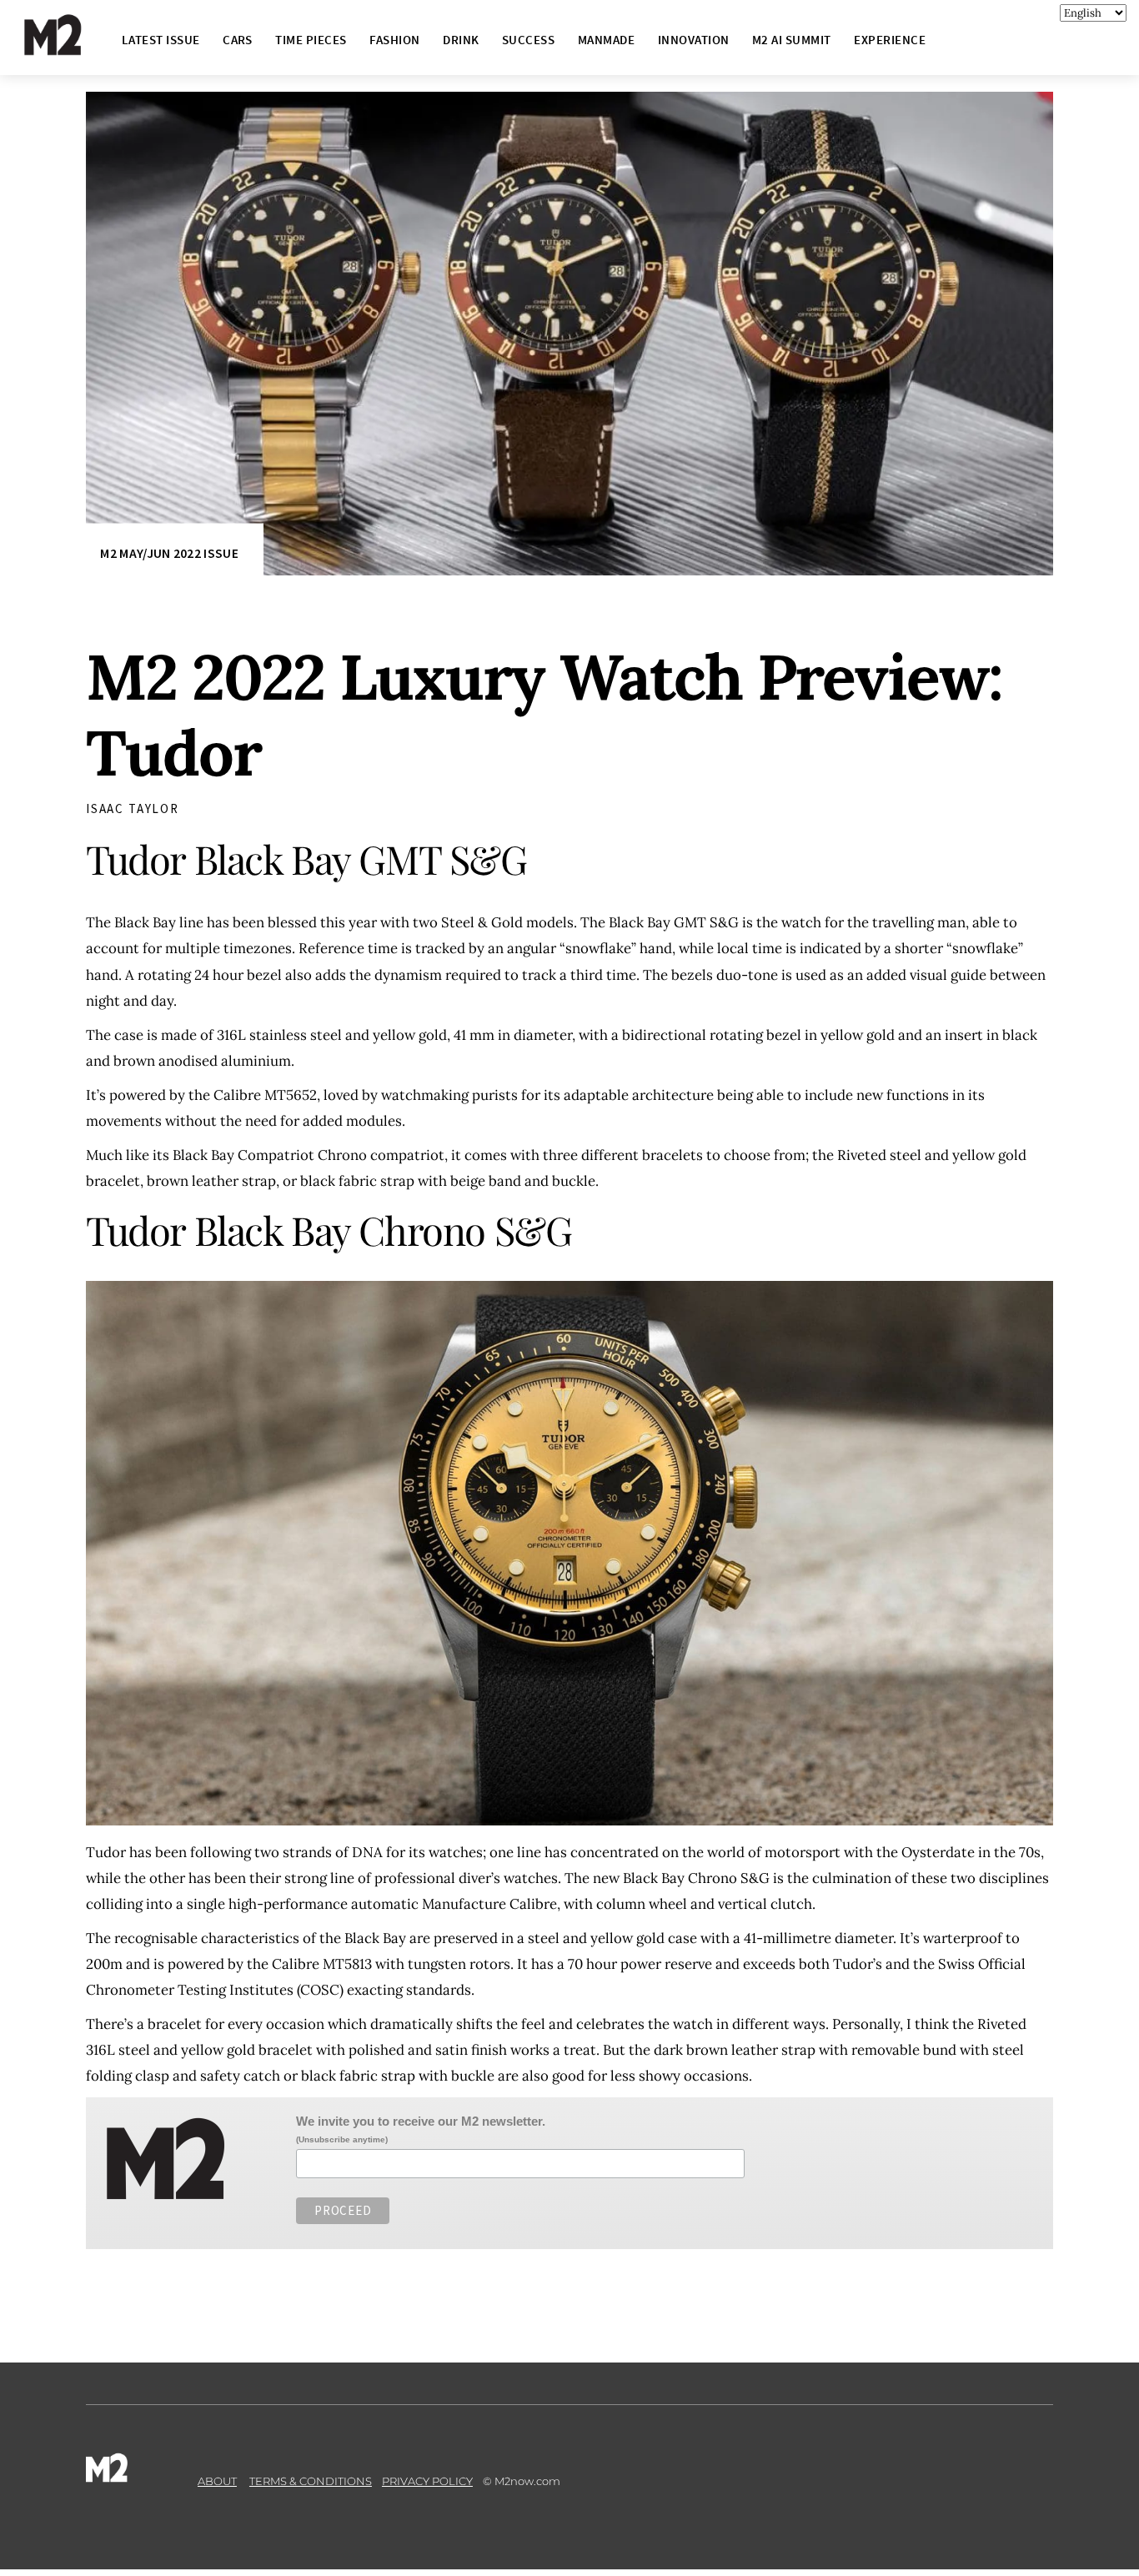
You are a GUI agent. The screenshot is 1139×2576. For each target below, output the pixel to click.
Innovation (694, 40)
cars (238, 40)
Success (528, 40)
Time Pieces (311, 40)
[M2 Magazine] (69, 48)
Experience (890, 40)
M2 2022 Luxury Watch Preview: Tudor (544, 715)
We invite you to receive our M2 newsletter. (421, 2121)
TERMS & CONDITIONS (311, 2481)
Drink (461, 40)
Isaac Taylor (133, 808)
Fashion (394, 40)
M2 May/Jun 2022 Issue (169, 553)
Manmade (606, 40)
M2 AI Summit (792, 40)
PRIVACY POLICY (427, 2481)
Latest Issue (161, 40)
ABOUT (217, 2481)
